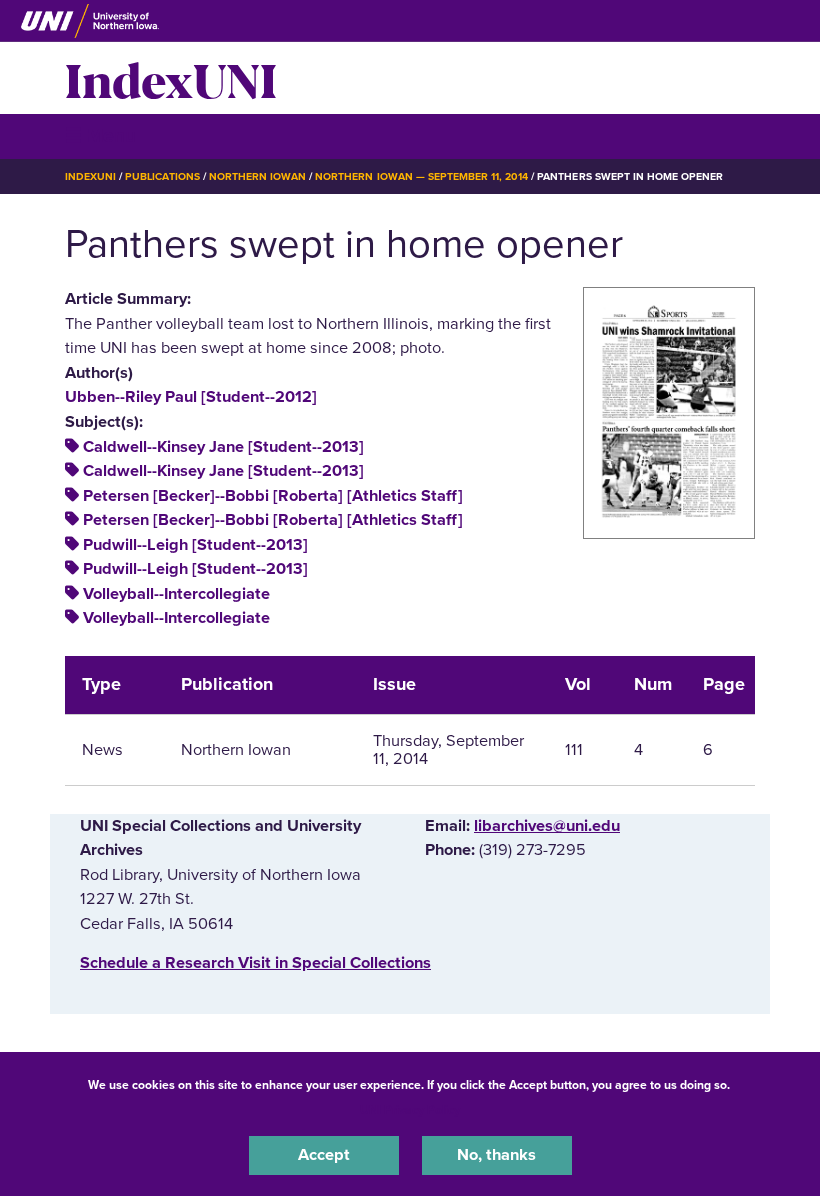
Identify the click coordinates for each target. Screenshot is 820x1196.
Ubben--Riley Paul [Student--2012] (191, 397)
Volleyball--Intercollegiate (176, 594)
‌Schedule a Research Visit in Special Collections (255, 963)
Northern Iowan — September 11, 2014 (421, 176)
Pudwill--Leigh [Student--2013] (195, 545)
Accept (324, 1155)
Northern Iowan (257, 176)
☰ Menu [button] (100, 135)
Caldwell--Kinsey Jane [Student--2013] (223, 447)
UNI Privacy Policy (410, 1110)
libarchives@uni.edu (547, 826)
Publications (162, 176)
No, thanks (496, 1155)
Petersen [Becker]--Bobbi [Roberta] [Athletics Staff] (273, 496)
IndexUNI (171, 78)
